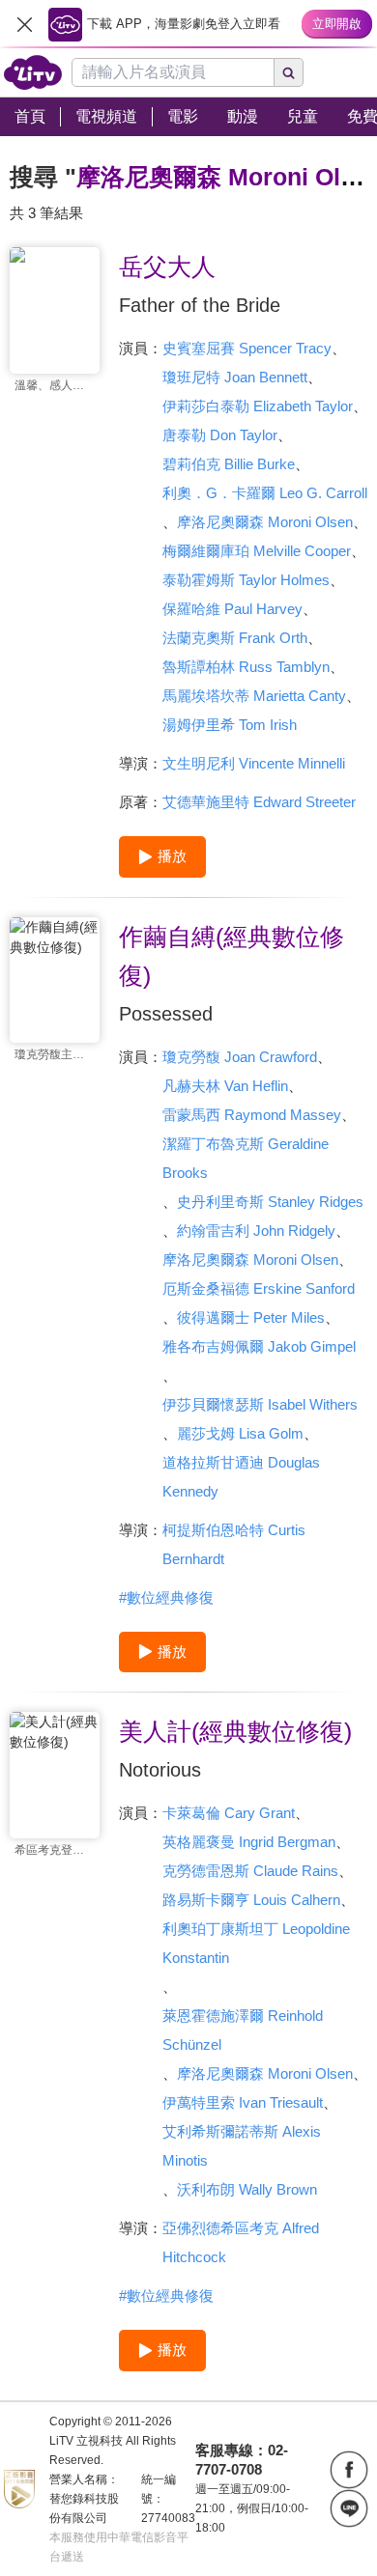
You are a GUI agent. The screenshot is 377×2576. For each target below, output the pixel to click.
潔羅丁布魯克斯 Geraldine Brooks (246, 1158)
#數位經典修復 (166, 1597)
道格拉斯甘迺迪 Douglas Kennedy (241, 1477)
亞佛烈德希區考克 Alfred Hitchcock (241, 2242)
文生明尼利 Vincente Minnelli (254, 763)
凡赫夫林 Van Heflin (225, 1086)
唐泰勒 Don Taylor (220, 435)
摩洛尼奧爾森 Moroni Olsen (265, 522)
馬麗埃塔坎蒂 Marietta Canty (254, 696)
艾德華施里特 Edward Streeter (259, 802)
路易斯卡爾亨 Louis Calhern (251, 1900)
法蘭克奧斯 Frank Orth (235, 638)
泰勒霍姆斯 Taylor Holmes (246, 580)
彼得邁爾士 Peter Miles (251, 1317)
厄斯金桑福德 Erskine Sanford (259, 1288)
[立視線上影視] (33, 72)
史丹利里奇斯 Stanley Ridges (270, 1202)
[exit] (24, 24)
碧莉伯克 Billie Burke (229, 464)
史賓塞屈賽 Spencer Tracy (247, 348)
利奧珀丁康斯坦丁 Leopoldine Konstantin (256, 1943)
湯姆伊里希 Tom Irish (230, 725)
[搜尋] (289, 72)
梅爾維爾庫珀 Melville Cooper (257, 551)
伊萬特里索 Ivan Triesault (243, 2102)
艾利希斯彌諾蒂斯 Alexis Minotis (242, 2146)
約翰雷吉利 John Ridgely (256, 1231)
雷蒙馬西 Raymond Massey (252, 1115)
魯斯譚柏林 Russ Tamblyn (246, 667)
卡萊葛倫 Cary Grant (229, 1813)
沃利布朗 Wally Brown (247, 2189)
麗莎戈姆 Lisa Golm (240, 1433)
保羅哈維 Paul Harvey (232, 609)
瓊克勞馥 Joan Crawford (240, 1057)
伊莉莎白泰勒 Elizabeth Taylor (258, 406)
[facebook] (349, 2470)
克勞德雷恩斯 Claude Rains (250, 1871)
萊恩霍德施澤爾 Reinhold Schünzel (243, 2030)
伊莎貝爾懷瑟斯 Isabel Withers (260, 1404)
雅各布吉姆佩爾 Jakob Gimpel (259, 1346)
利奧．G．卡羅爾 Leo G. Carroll (265, 493)
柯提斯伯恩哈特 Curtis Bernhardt (234, 1544)
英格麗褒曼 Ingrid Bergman (249, 1842)
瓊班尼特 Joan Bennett (235, 377)
